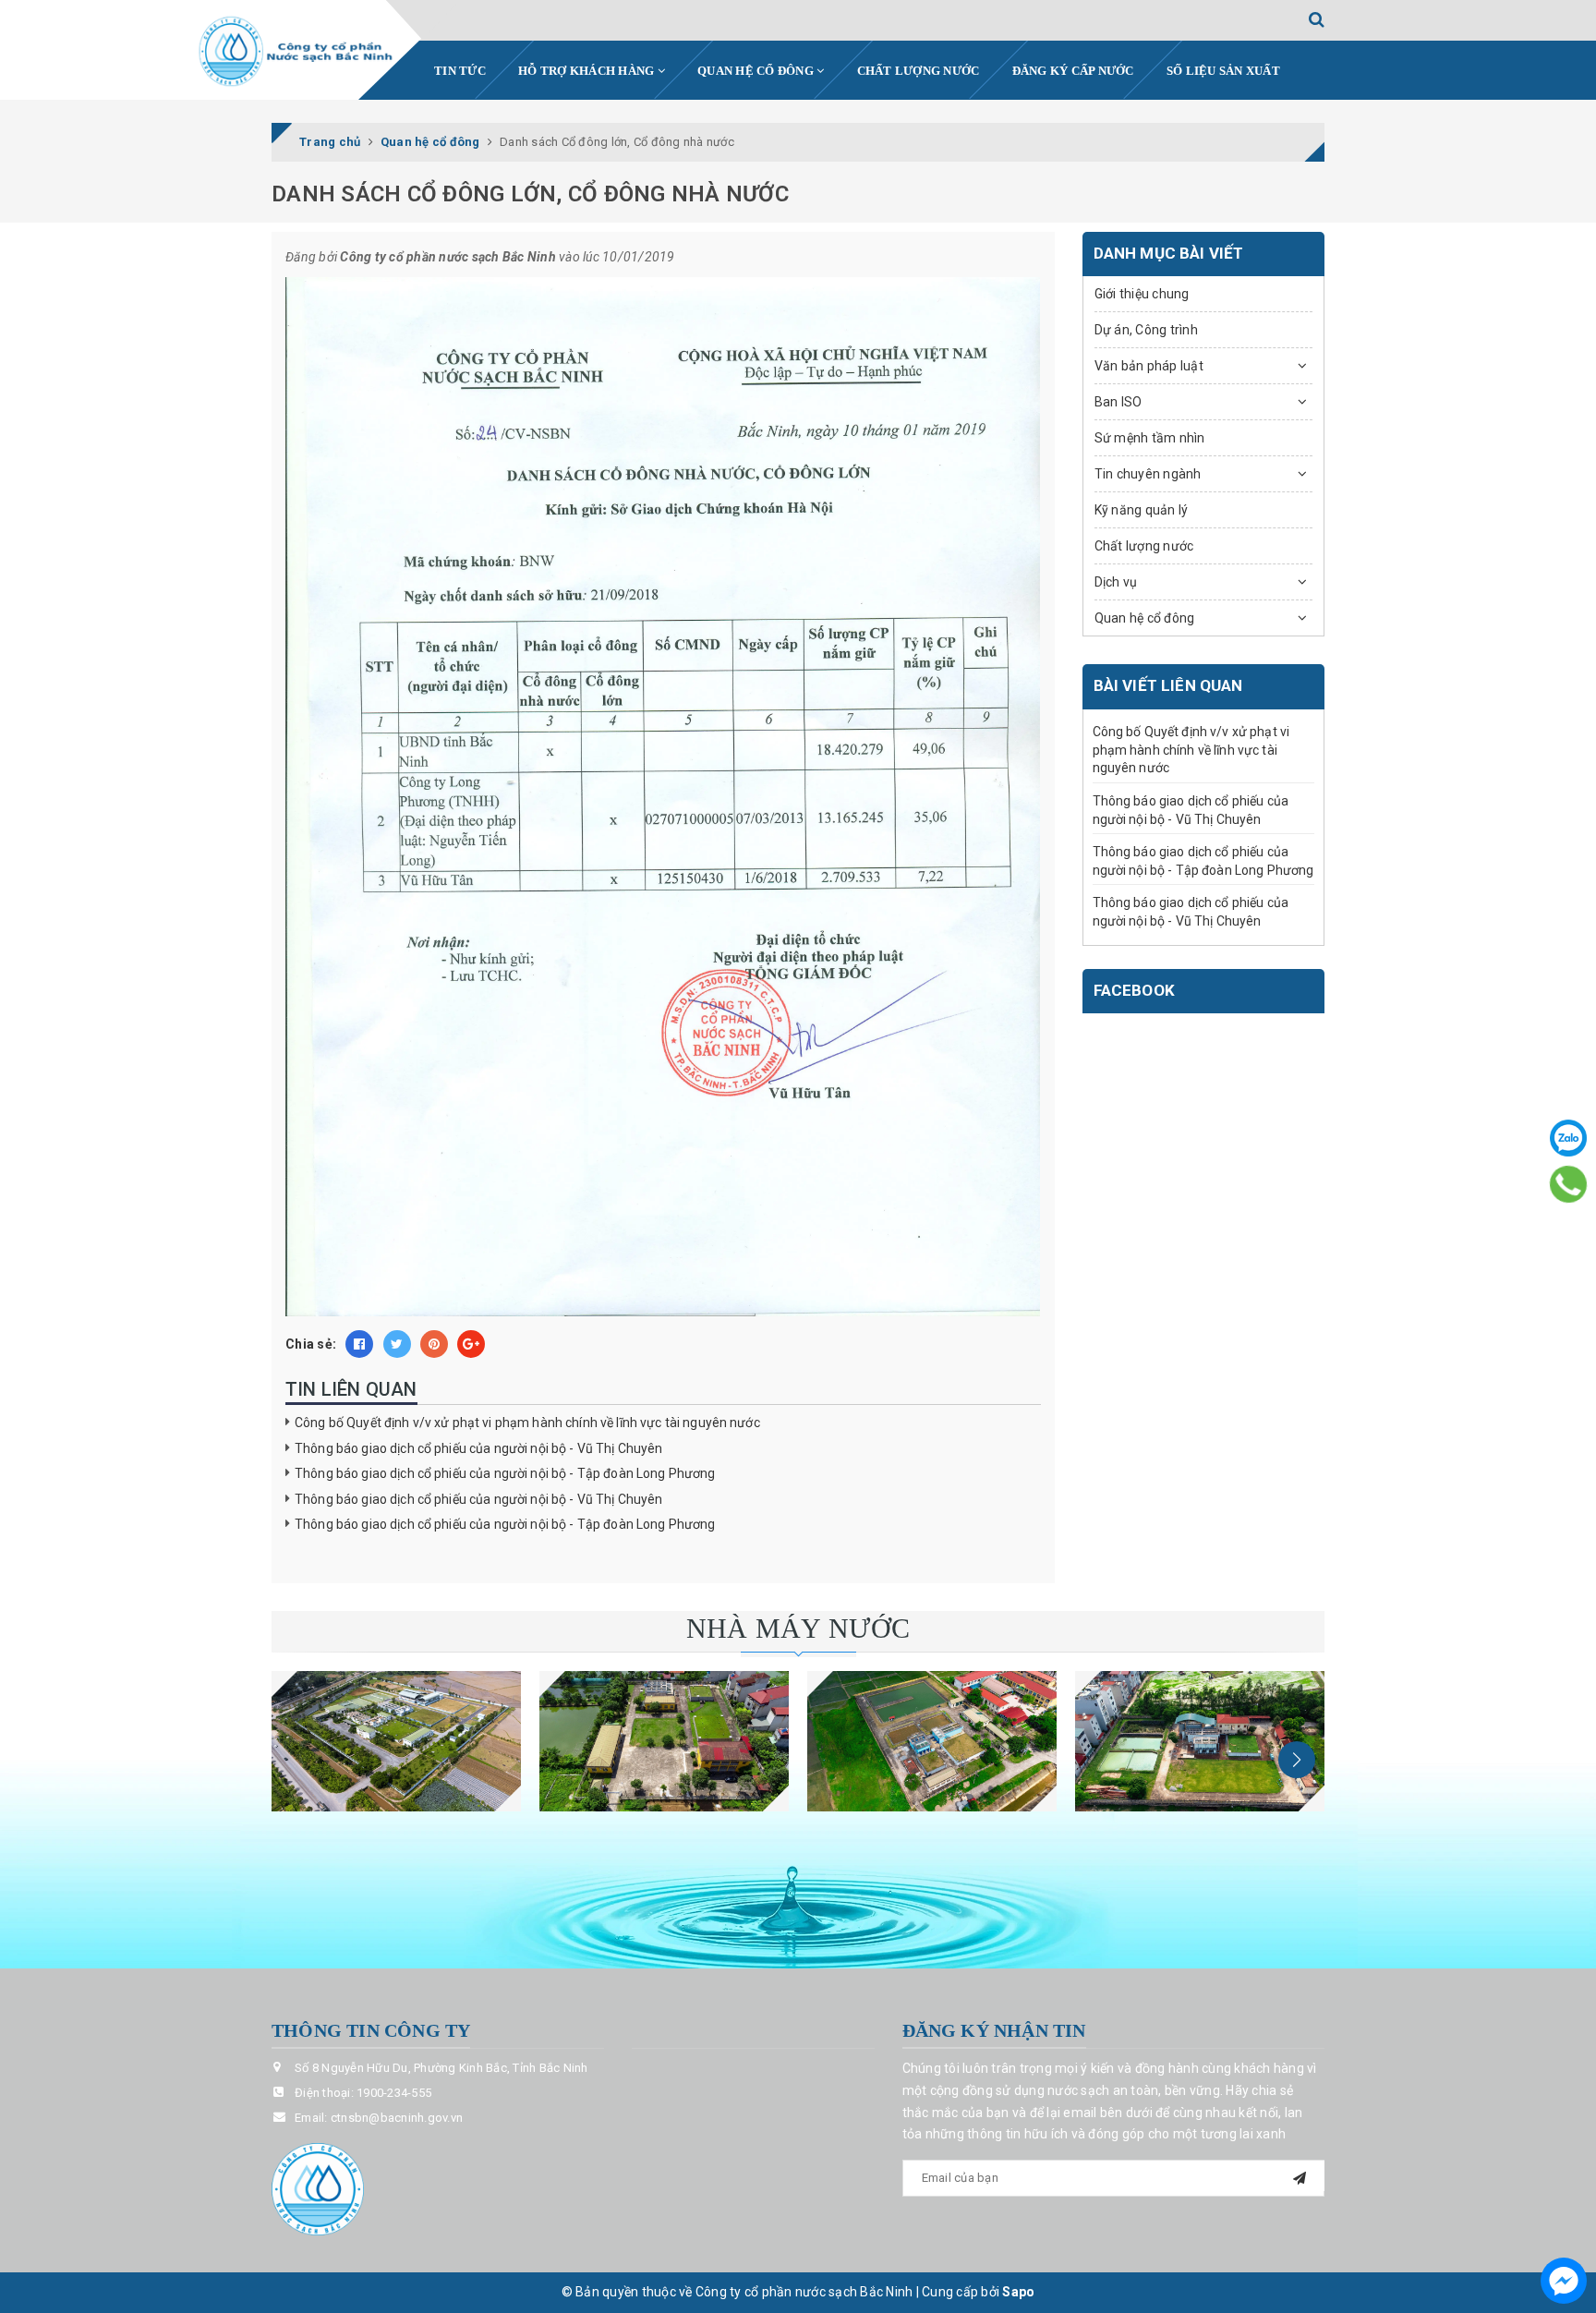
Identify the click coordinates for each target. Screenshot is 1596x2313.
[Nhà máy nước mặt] (396, 1741)
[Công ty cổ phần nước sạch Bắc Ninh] (296, 52)
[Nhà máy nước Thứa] (664, 1741)
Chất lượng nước (919, 71)
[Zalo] (1568, 1138)
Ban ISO (1118, 402)
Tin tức (460, 71)
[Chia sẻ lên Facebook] (359, 1344)
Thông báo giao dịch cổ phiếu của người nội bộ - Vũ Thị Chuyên (479, 1448)
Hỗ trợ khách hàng (588, 71)
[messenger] (1564, 2281)
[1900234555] (1568, 1184)
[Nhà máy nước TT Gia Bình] (932, 1741)
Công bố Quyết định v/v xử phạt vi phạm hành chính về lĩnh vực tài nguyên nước (527, 1423)
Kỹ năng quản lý (1142, 510)
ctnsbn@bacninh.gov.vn (397, 2118)
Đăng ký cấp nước (1073, 71)
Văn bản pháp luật (1149, 366)
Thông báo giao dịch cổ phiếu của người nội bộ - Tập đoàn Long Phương (505, 1473)
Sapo (1018, 2292)
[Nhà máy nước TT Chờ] (1200, 1741)
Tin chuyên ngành (1148, 474)
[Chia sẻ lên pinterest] (434, 1344)
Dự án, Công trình (1146, 330)
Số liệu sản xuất (1223, 71)
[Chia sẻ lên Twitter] (397, 1344)
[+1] (471, 1344)
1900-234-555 (394, 2093)
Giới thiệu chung (1142, 294)
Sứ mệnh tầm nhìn (1150, 438)
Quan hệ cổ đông (757, 71)
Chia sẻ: (311, 1344)
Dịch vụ (1116, 582)
